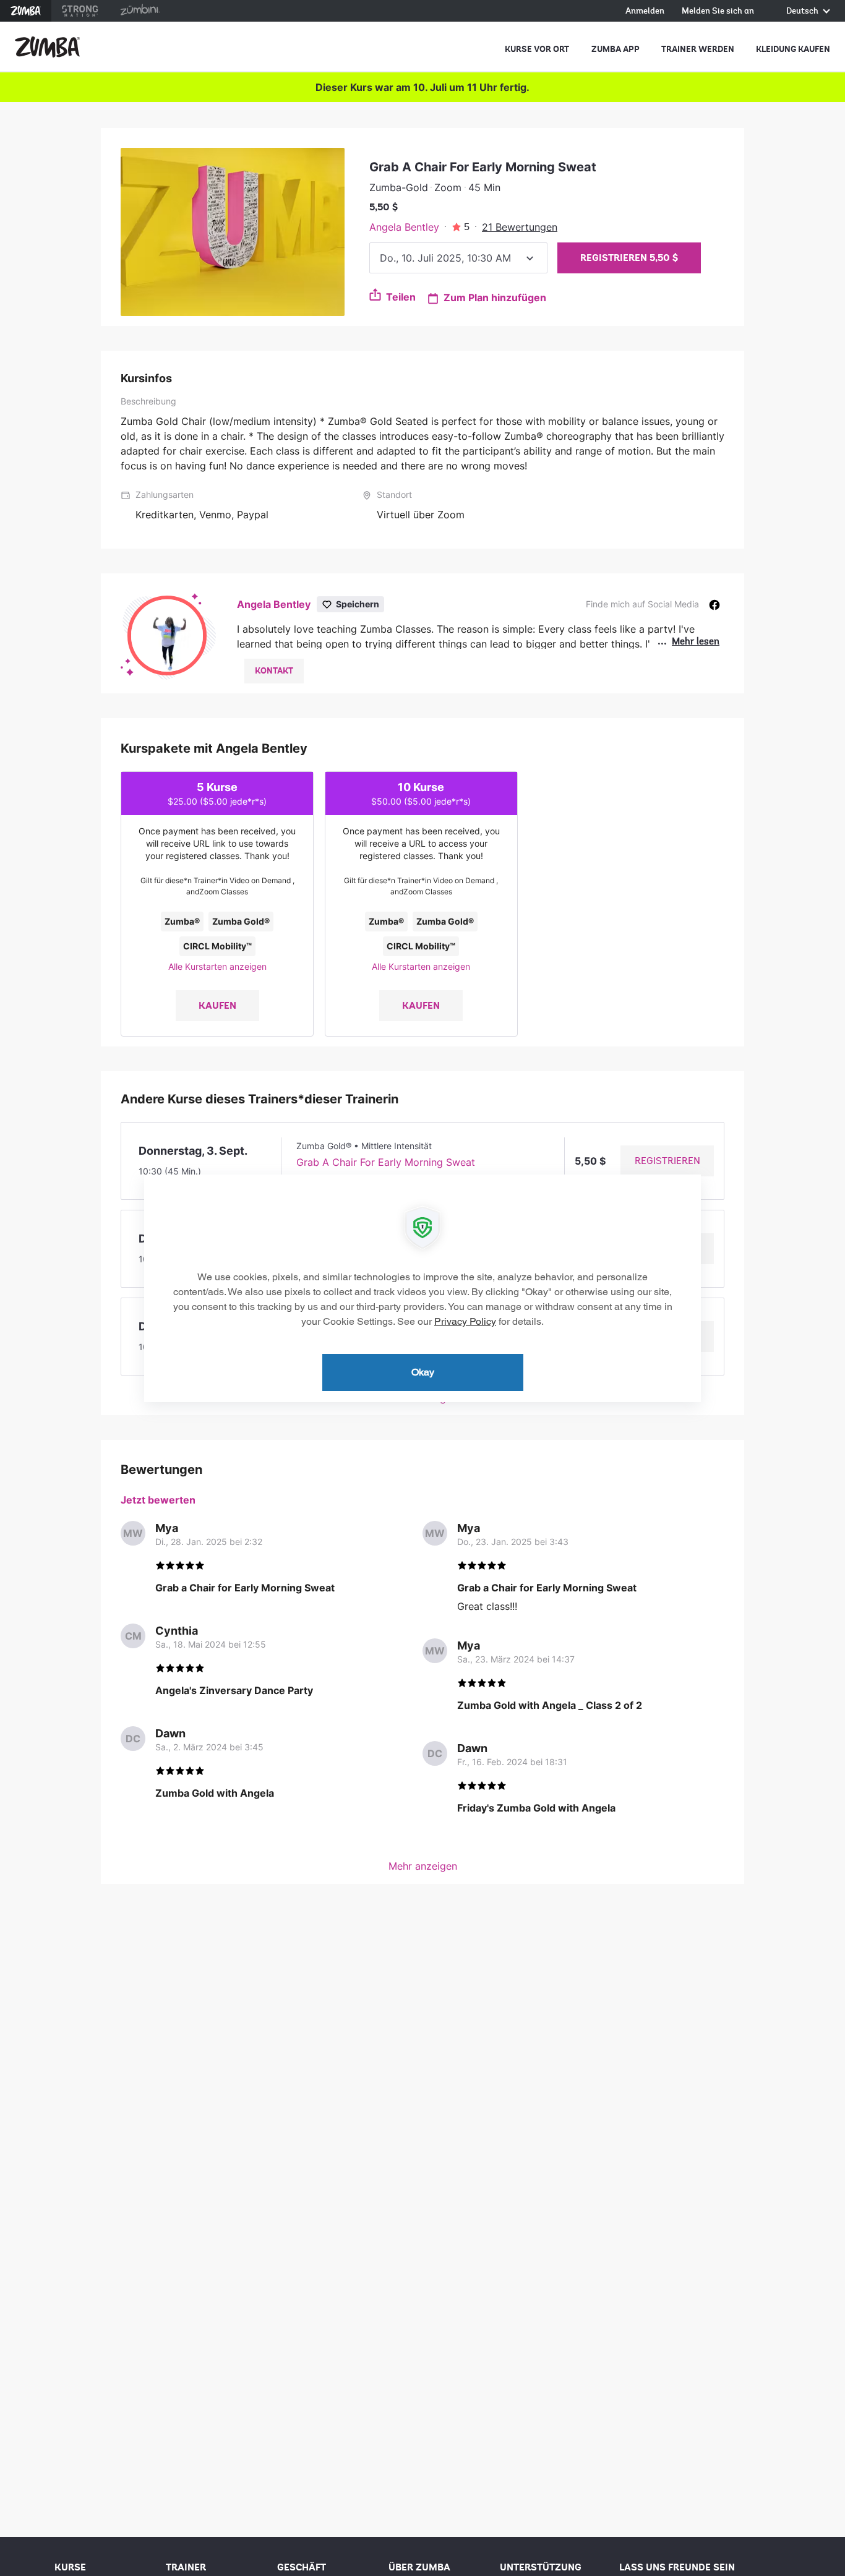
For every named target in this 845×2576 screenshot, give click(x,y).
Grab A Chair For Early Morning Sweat (386, 1162)
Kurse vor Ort (537, 49)
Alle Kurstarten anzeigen (217, 966)
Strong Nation (80, 11)
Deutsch (803, 11)
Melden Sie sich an (718, 11)
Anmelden (645, 11)
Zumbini (140, 11)
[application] (422, 1288)
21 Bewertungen (520, 227)
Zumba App (616, 49)
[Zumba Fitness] (47, 47)
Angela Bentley (404, 227)
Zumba (26, 11)
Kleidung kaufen (793, 49)
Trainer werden (698, 49)
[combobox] (458, 258)
